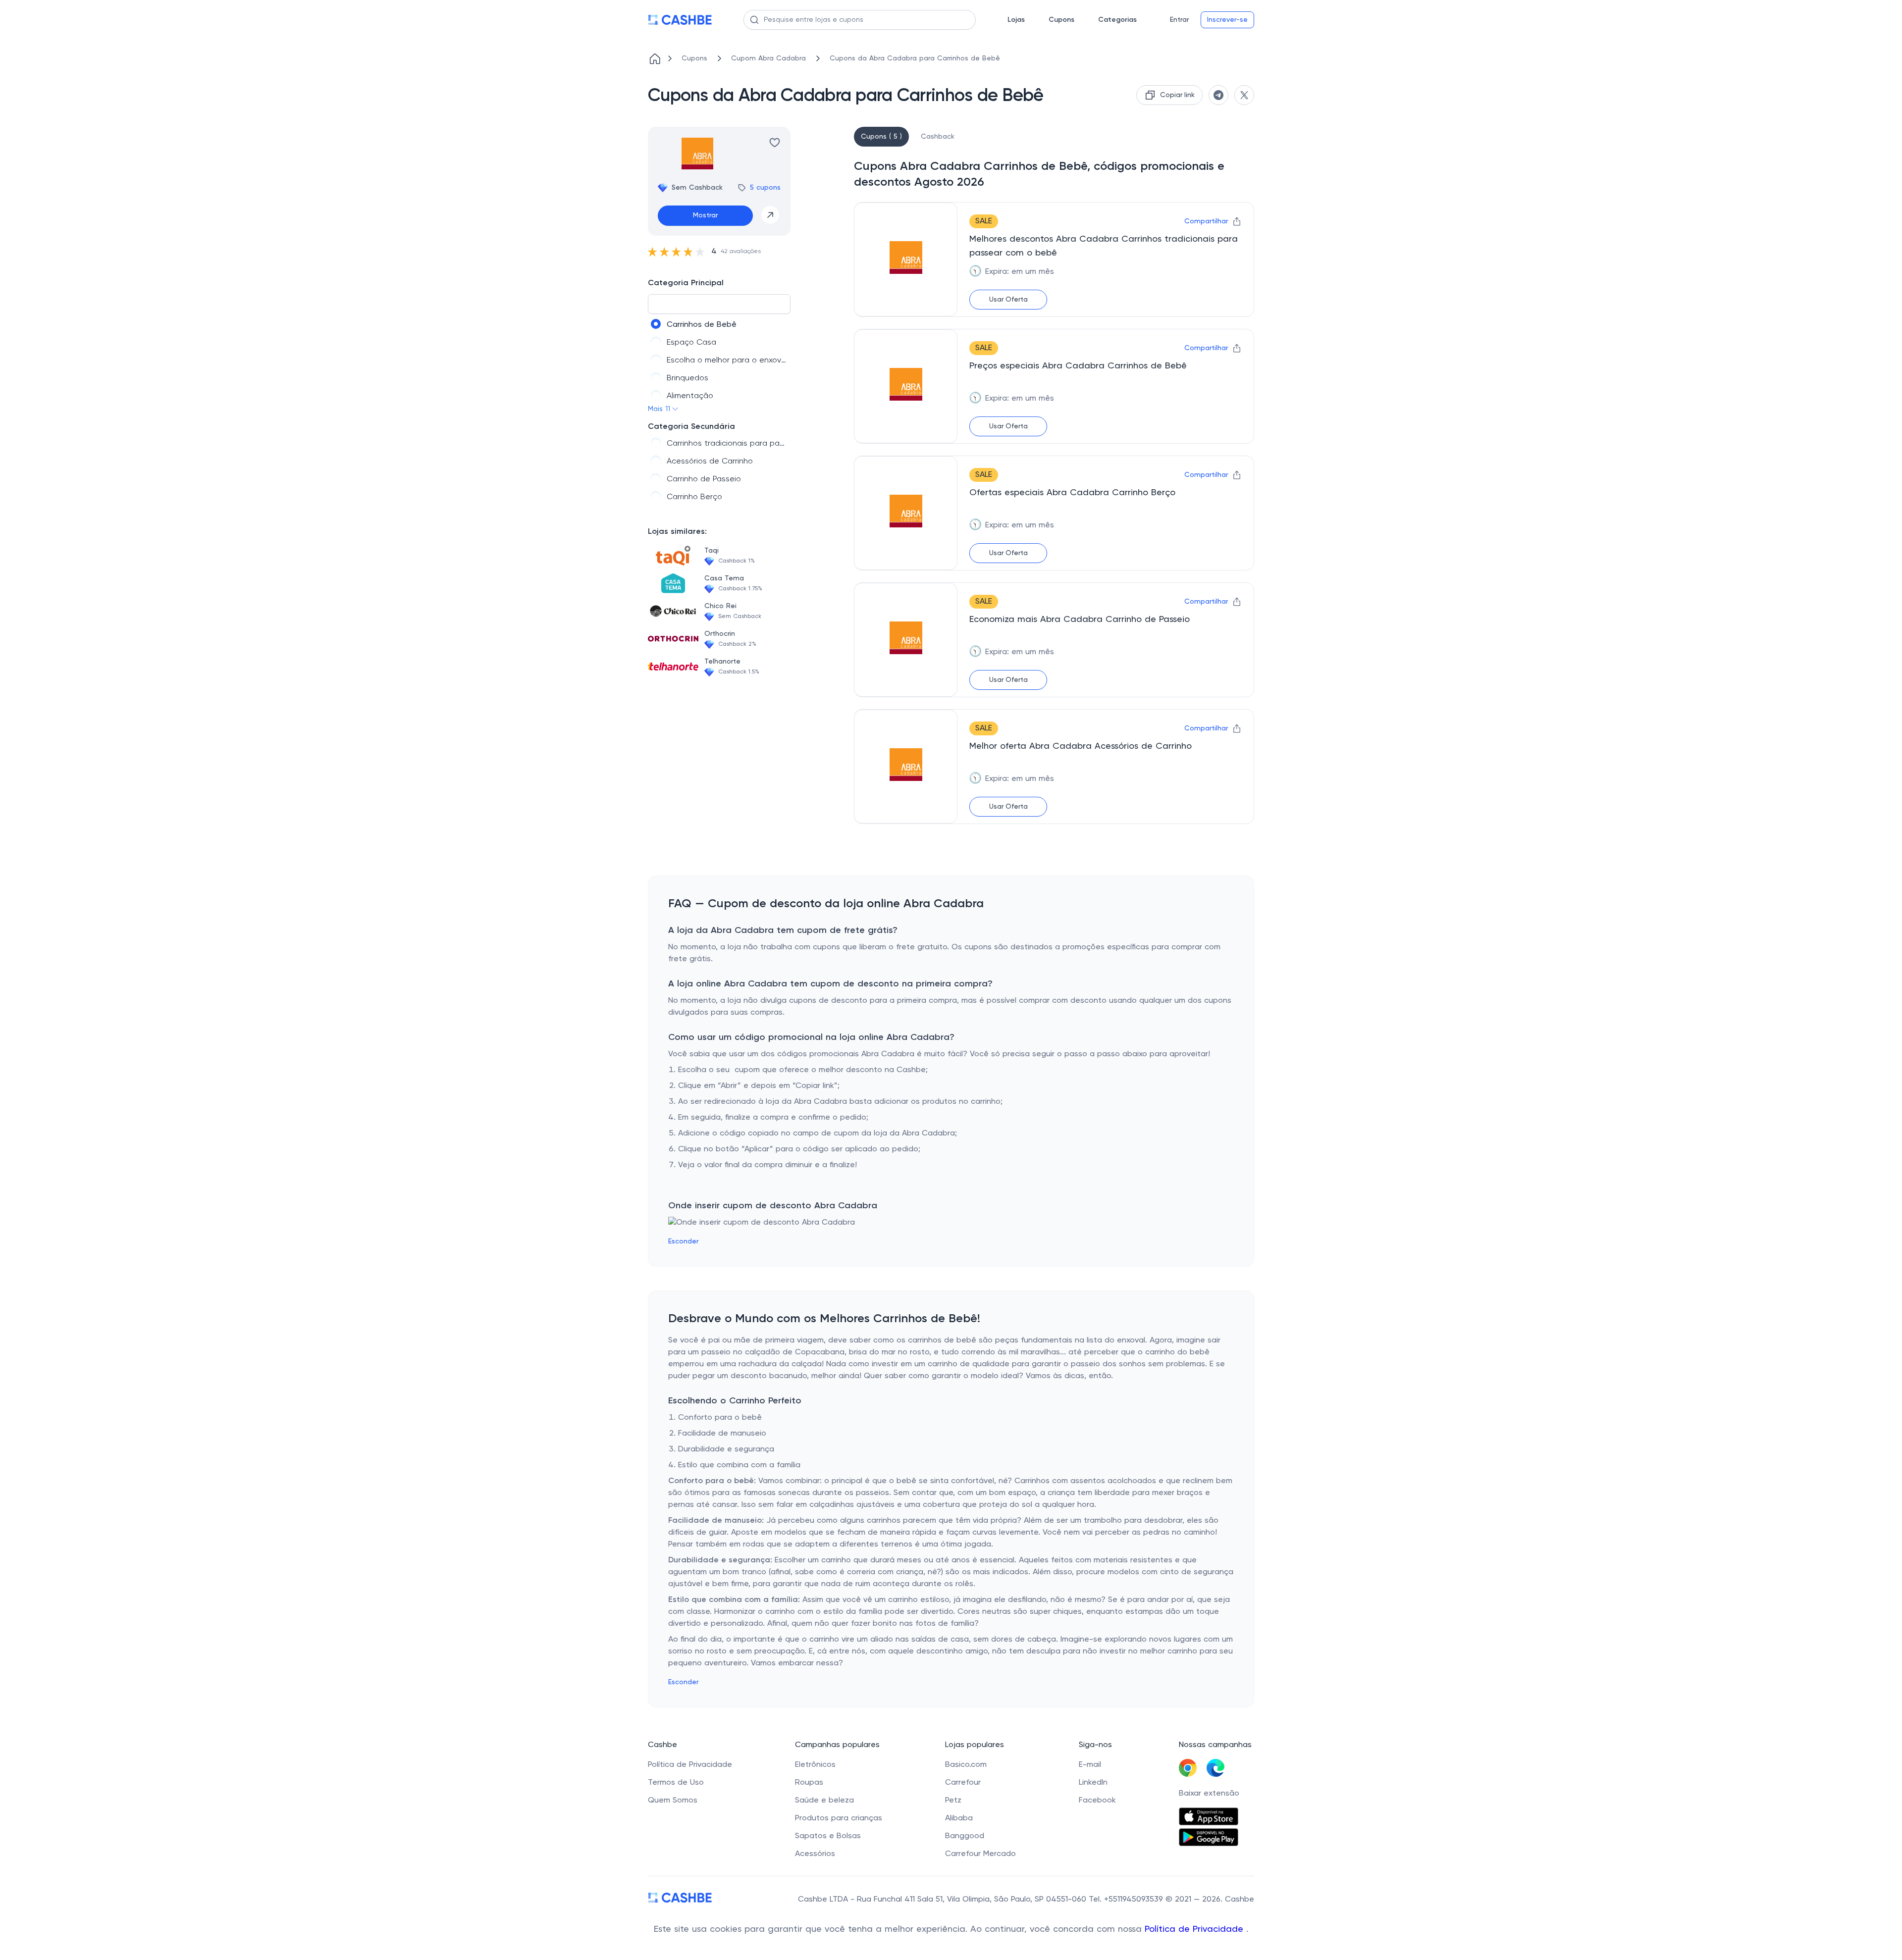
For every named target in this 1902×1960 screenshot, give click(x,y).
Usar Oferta (1008, 300)
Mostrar (705, 215)
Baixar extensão (1209, 1794)
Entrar (1179, 20)
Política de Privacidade (1195, 1929)
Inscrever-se (1227, 20)
